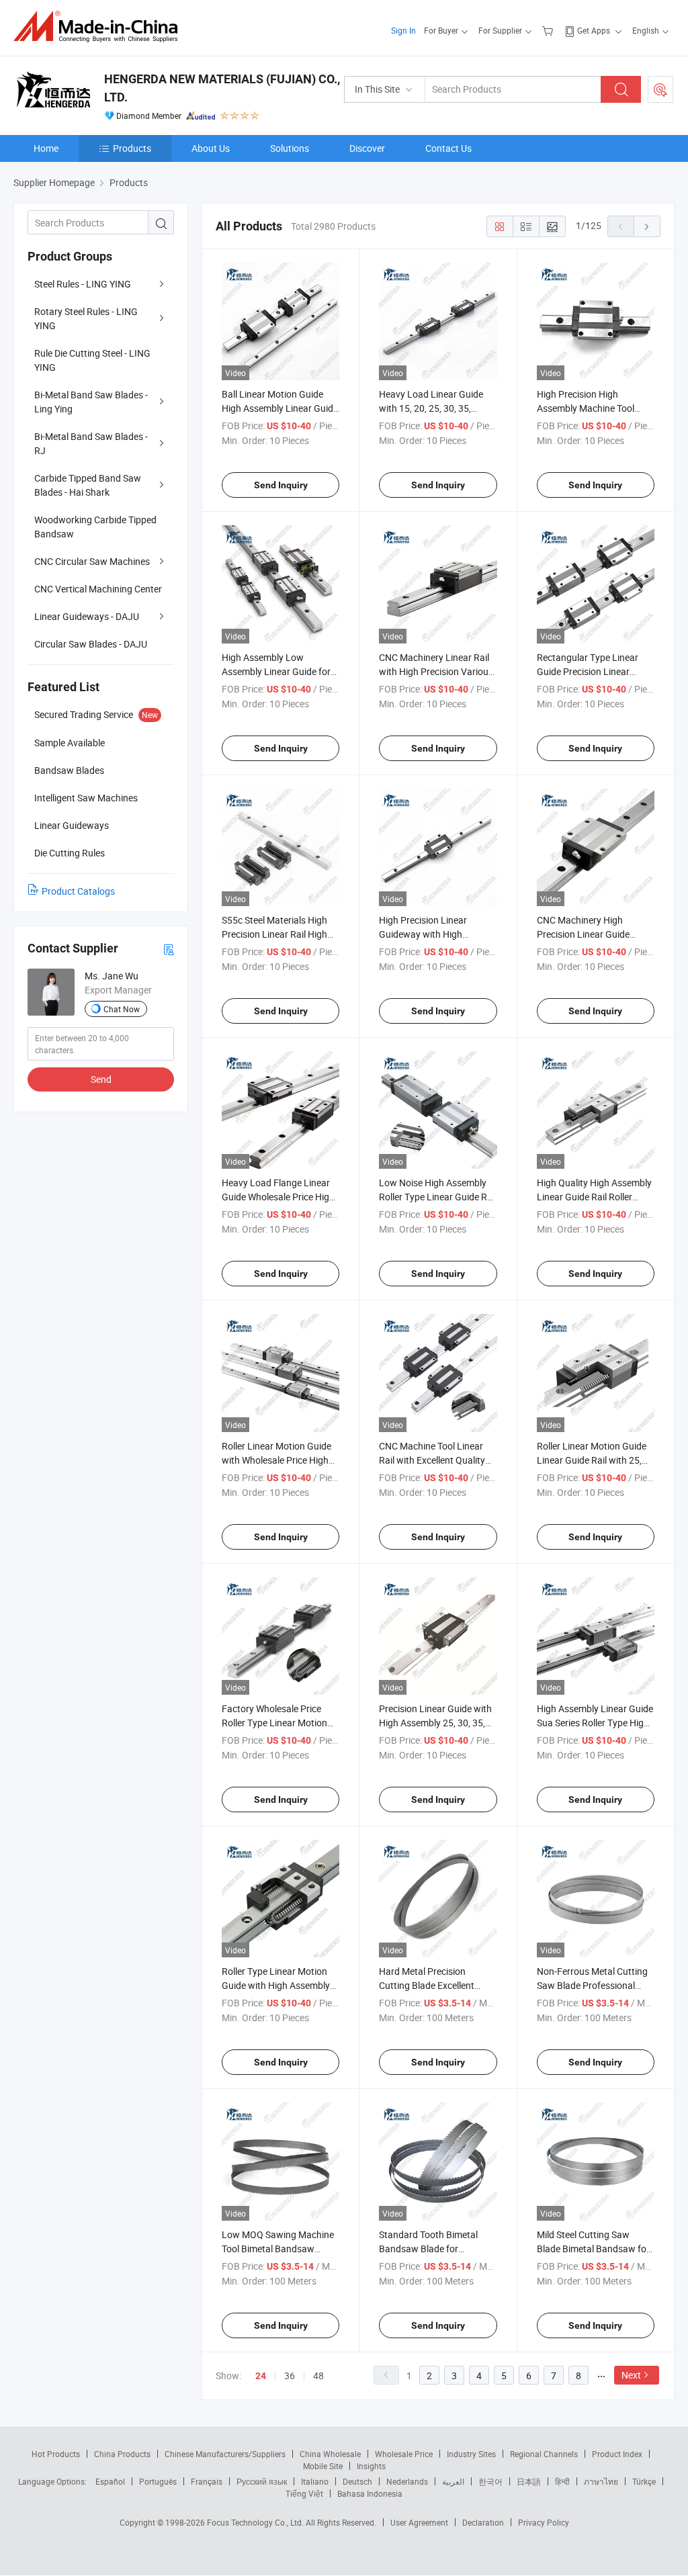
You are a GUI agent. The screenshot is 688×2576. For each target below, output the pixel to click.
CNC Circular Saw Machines (92, 561)
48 (318, 2375)
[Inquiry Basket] (549, 30)
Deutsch (357, 2481)
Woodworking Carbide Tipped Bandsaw (95, 527)
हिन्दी (562, 2481)
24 (261, 2376)
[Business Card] (169, 949)
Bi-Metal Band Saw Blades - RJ (91, 443)
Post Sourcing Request (660, 89)
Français (207, 2481)
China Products (122, 2454)
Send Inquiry (281, 485)
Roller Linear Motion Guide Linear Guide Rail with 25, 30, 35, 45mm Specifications (595, 1460)
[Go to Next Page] (647, 226)
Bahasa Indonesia (370, 2493)
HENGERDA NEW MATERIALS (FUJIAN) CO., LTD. (222, 88)
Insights (371, 2466)
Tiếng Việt (304, 2493)
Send (101, 1079)
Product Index (617, 2454)
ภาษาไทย (601, 2481)
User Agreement (419, 2522)
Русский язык (262, 2481)
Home (46, 148)
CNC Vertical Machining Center (98, 589)
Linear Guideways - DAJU (87, 616)
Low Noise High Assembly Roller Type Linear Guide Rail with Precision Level (438, 1197)
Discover (367, 148)
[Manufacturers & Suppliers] (100, 27)
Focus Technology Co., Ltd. (256, 2522)
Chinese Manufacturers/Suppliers (225, 2454)
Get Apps (594, 30)
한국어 (490, 2481)
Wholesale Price (404, 2454)
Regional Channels (544, 2454)
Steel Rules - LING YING (83, 284)
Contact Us (448, 148)
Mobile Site (323, 2466)
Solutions (290, 148)
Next (631, 2375)
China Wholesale (330, 2454)
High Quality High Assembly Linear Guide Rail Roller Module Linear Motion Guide (595, 1197)
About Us (211, 148)
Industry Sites (471, 2454)
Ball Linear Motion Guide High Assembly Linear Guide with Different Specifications (280, 408)
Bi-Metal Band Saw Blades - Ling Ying (91, 402)
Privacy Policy (544, 2522)
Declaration (483, 2522)
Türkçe (644, 2481)
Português (158, 2481)
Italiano (315, 2481)
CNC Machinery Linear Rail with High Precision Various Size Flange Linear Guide (436, 671)
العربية (453, 2481)
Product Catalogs (78, 891)
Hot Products (56, 2454)
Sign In (403, 30)
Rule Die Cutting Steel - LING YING (92, 360)
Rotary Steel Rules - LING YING (86, 318)
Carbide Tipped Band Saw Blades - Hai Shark (88, 485)
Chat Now (122, 1009)
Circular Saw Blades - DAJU (91, 644)
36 (290, 2375)
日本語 (529, 2481)
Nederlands (407, 2481)
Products (132, 148)
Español (110, 2481)
